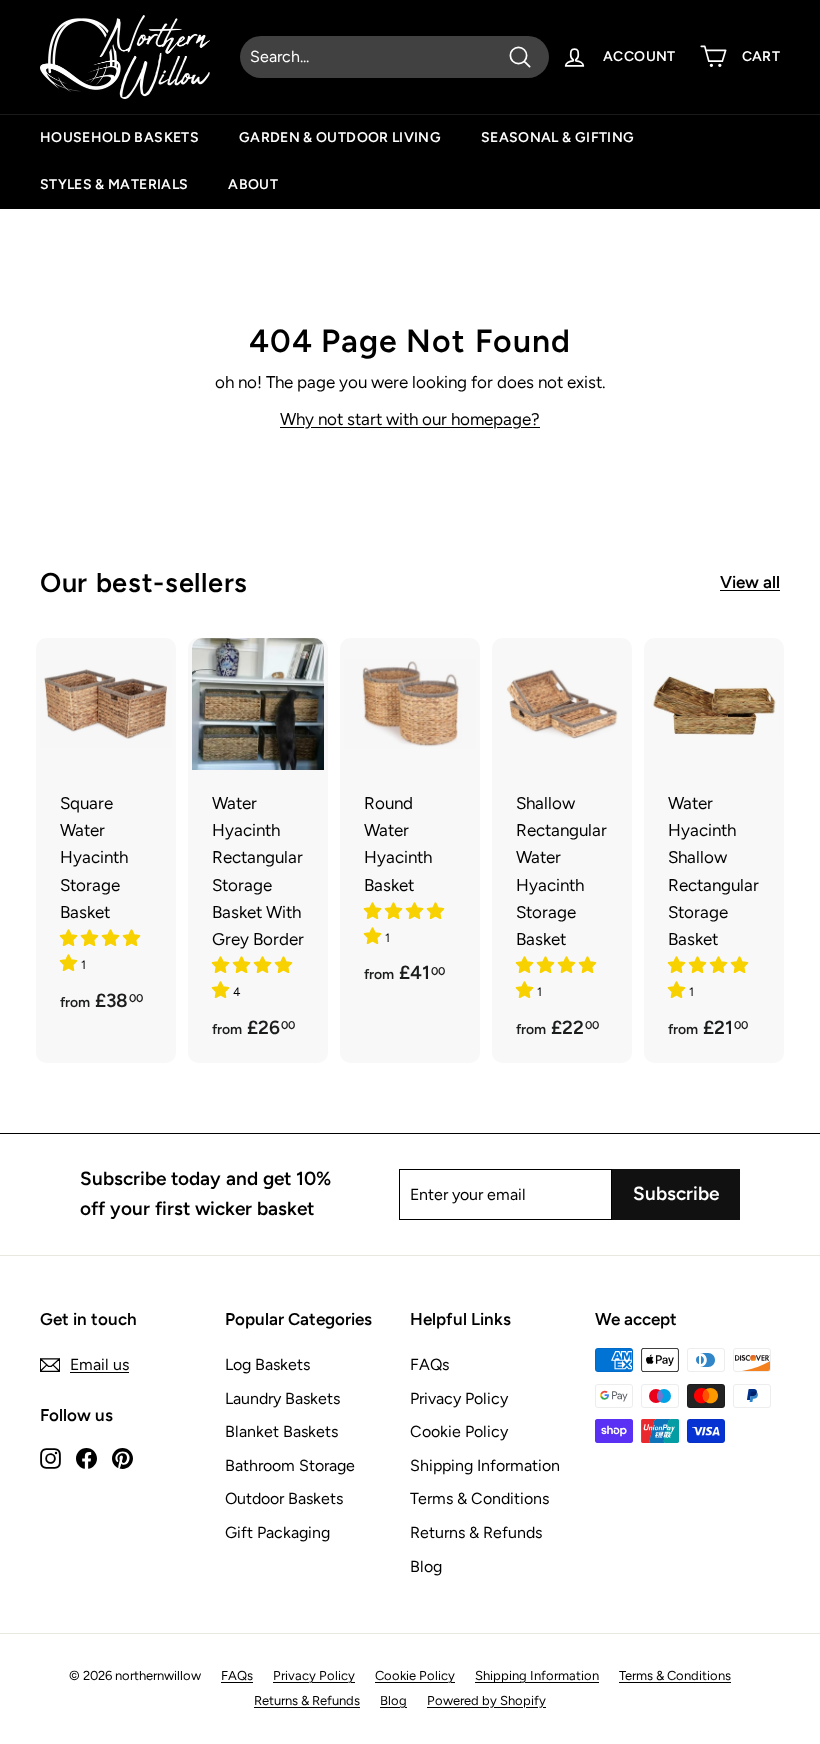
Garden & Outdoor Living (340, 137)
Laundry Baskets (282, 1398)
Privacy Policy (459, 1398)
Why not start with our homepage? (410, 419)
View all (750, 582)
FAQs (429, 1364)
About (253, 184)
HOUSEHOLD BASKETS (119, 137)
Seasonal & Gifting (557, 137)
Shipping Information (485, 1465)
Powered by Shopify (486, 1700)
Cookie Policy (459, 1431)
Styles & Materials (114, 184)
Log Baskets (267, 1364)
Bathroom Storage (290, 1465)
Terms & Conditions (479, 1498)
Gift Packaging (277, 1532)
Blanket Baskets (281, 1431)
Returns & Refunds (476, 1532)
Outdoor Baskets (284, 1498)
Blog (426, 1566)
